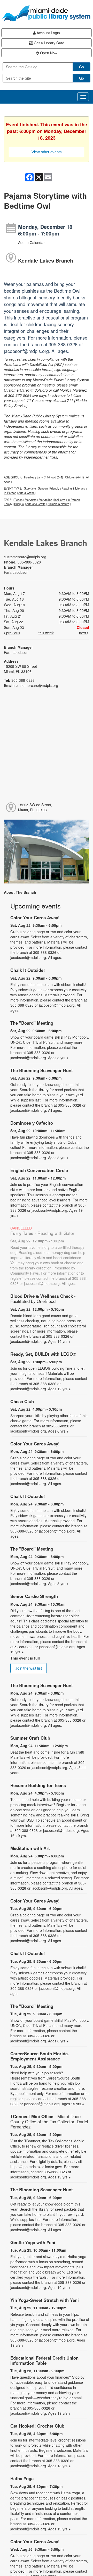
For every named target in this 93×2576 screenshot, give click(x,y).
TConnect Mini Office (49, 2122)
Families (29, 477)
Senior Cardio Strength (34, 1596)
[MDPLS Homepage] (47, 13)
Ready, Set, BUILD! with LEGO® (43, 1354)
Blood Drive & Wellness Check (43, 1299)
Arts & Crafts (26, 493)
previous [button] (13, 633)
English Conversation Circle (39, 1170)
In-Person (10, 493)
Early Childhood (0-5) (50, 477)
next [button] (83, 633)
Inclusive (60, 500)
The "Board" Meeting (32, 1023)
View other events (47, 152)
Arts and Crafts (36, 504)
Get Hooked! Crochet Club (37, 2426)
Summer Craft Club (30, 1738)
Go (82, 67)
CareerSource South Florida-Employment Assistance (40, 2056)
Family (8, 504)
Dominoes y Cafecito (32, 1123)
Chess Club (22, 1401)
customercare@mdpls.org (25, 557)
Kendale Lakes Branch (46, 260)
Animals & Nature (58, 504)
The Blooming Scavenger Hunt (42, 1070)
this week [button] (46, 633)
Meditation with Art (30, 1848)
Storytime (30, 488)
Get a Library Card (49, 43)
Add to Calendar (31, 242)
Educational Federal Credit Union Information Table (44, 2360)
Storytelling (45, 500)
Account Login (48, 33)
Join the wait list (29, 1668)
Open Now (48, 53)
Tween (18, 500)
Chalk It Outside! (28, 970)
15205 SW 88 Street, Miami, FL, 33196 (35, 807)
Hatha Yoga (22, 2478)
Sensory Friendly (49, 488)
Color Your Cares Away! (35, 917)
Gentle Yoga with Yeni (33, 2242)
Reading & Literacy (73, 488)
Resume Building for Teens (38, 1785)
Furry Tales (42, 1233)
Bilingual (19, 504)
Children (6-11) (75, 477)
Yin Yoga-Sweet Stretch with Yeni (45, 2300)
